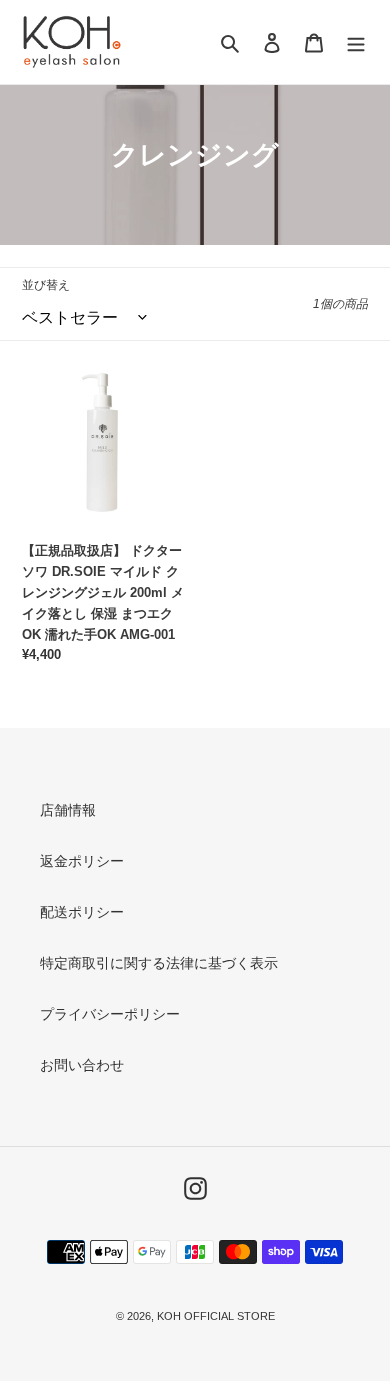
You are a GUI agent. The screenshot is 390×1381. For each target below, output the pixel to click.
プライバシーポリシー (110, 1014)
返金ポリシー (82, 861)
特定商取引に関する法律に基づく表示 (159, 963)
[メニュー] (356, 42)
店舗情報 (68, 810)
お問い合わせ (82, 1065)
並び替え (46, 285)
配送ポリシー (82, 912)
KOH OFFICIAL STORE (216, 1316)
